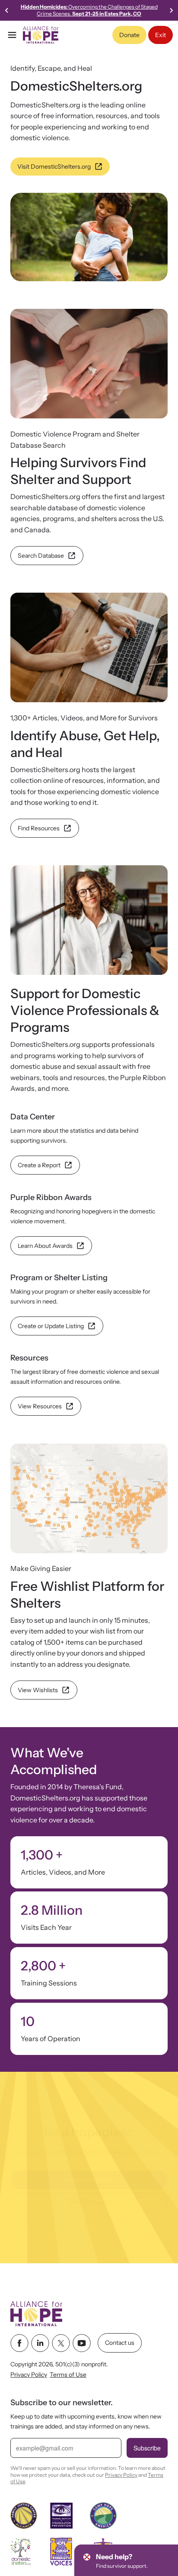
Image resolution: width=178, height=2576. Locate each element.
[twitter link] (61, 2343)
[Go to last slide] (7, 10)
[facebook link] (19, 2343)
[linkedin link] (40, 2343)
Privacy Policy (29, 2375)
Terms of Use (68, 2375)
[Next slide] (171, 10)
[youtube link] (82, 2343)
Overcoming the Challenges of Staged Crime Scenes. (89, 10)
